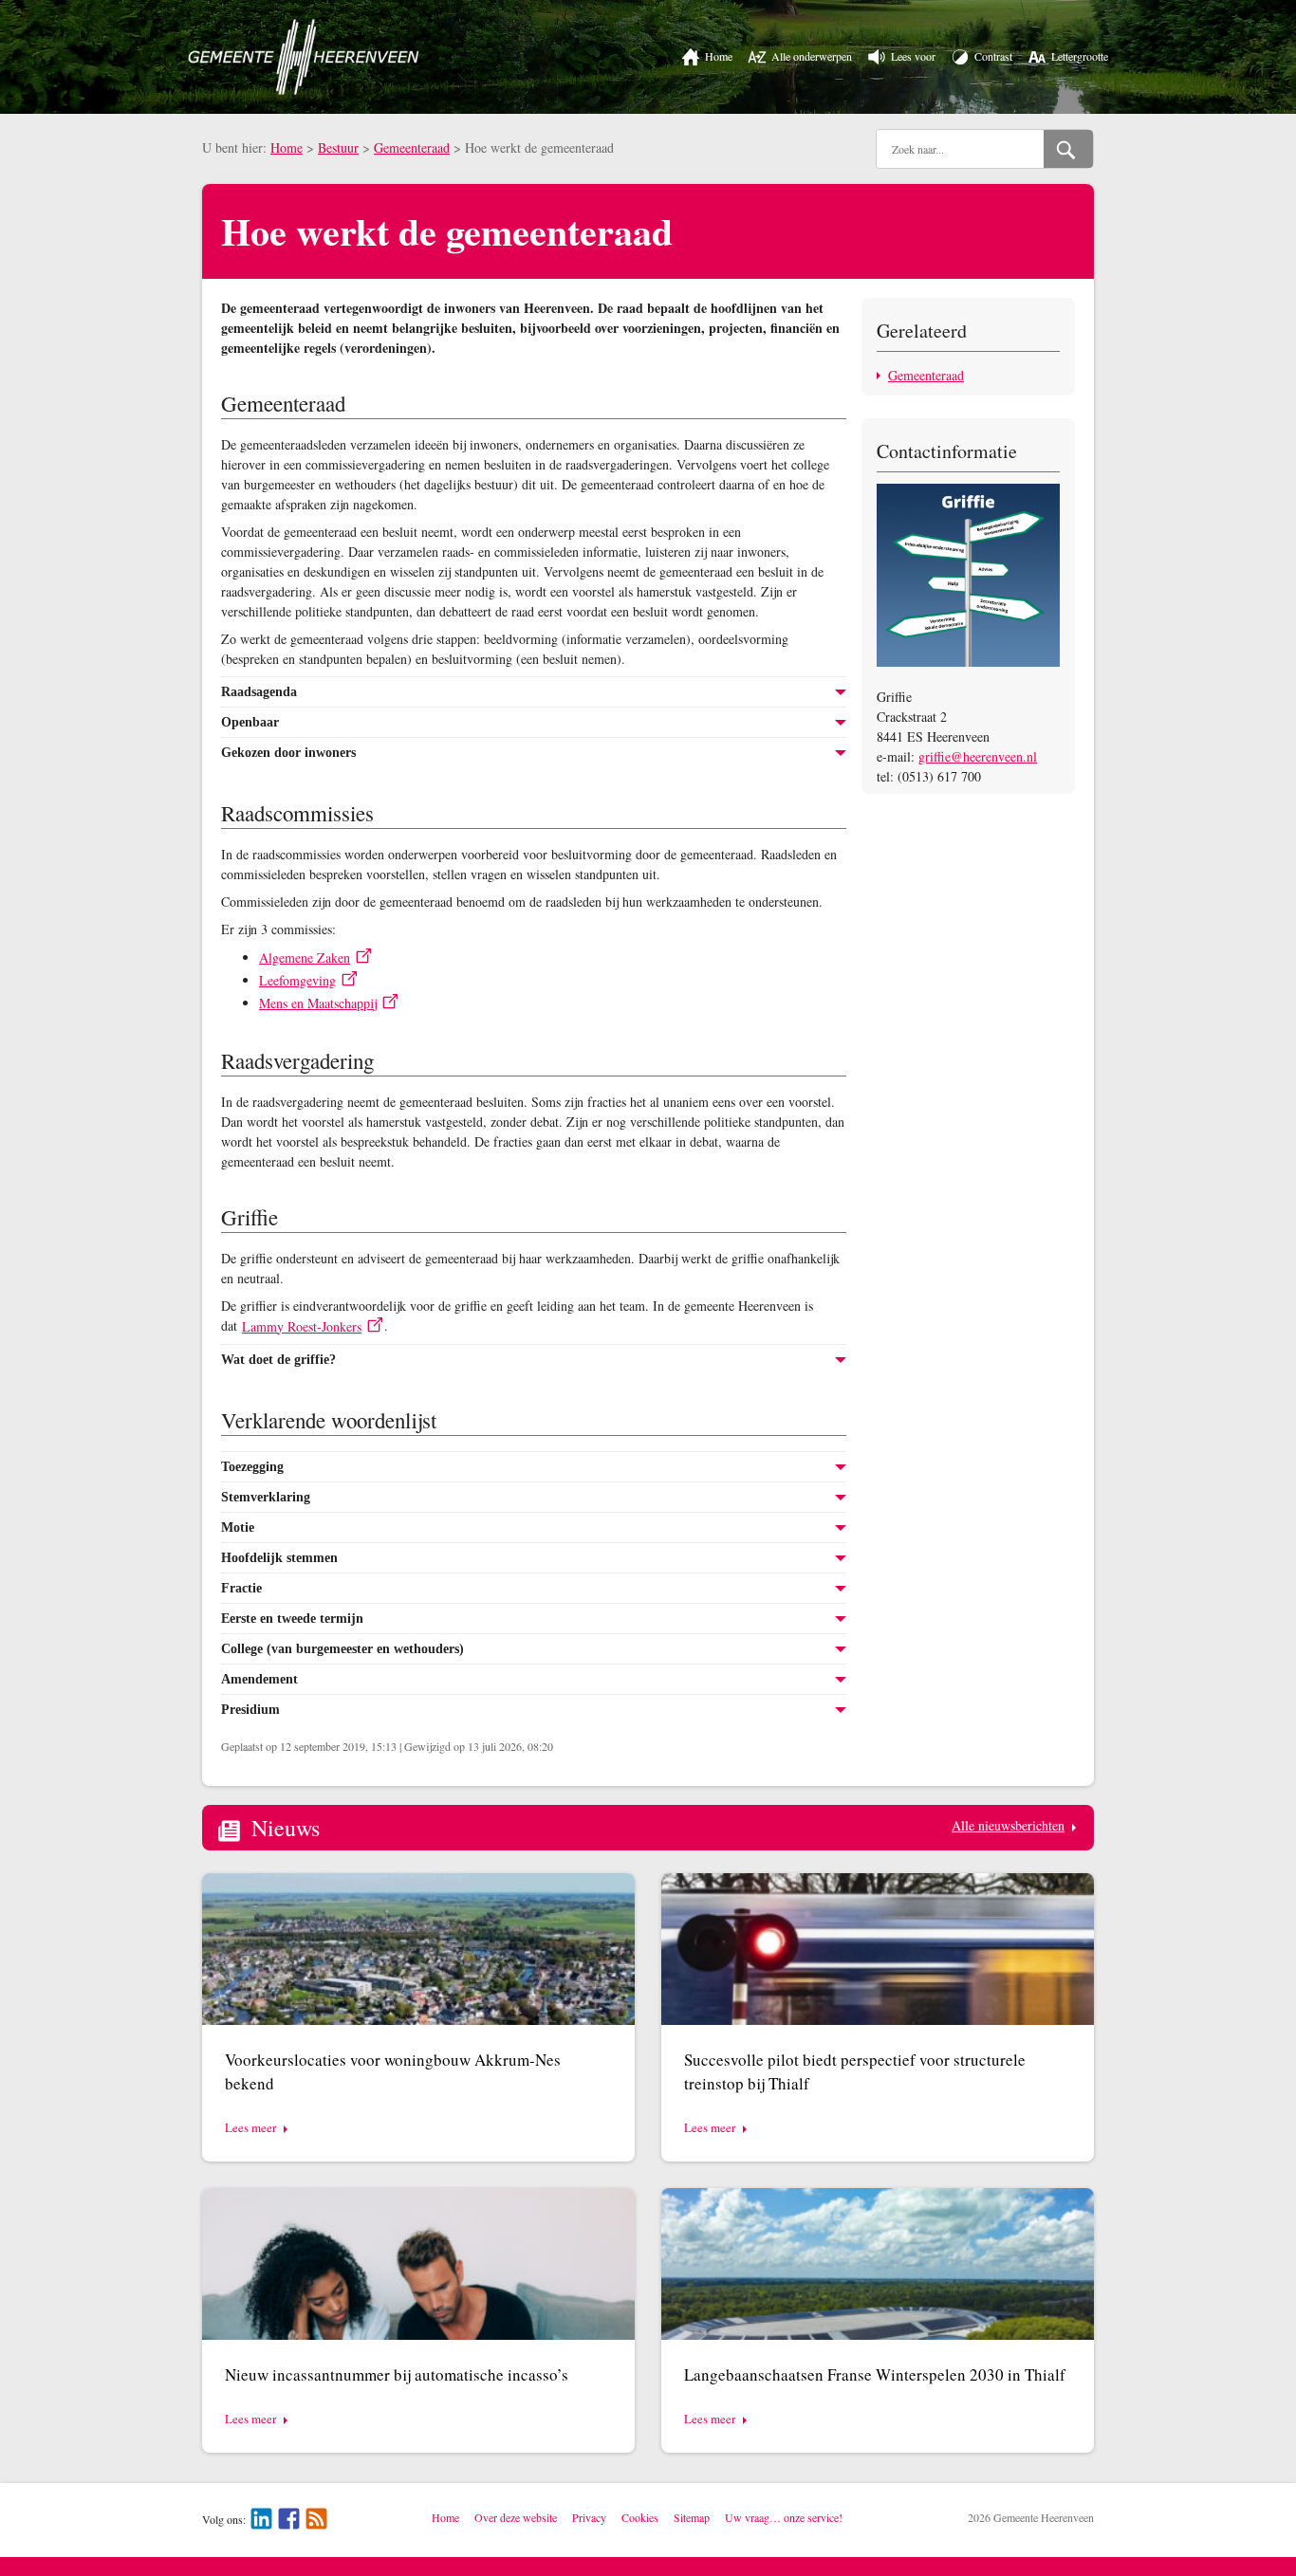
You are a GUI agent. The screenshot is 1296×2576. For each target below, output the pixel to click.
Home (287, 147)
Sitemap (692, 2517)
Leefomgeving (297, 980)
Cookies (640, 2517)
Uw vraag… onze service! (784, 2517)
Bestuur (338, 147)
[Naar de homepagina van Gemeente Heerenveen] (304, 57)
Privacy (589, 2517)
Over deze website (516, 2517)
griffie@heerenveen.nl (978, 756)
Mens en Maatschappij (318, 1003)
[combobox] (960, 149)
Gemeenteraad (412, 147)
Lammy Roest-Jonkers (302, 1326)
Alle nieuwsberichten (1008, 1825)
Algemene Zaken (305, 957)
